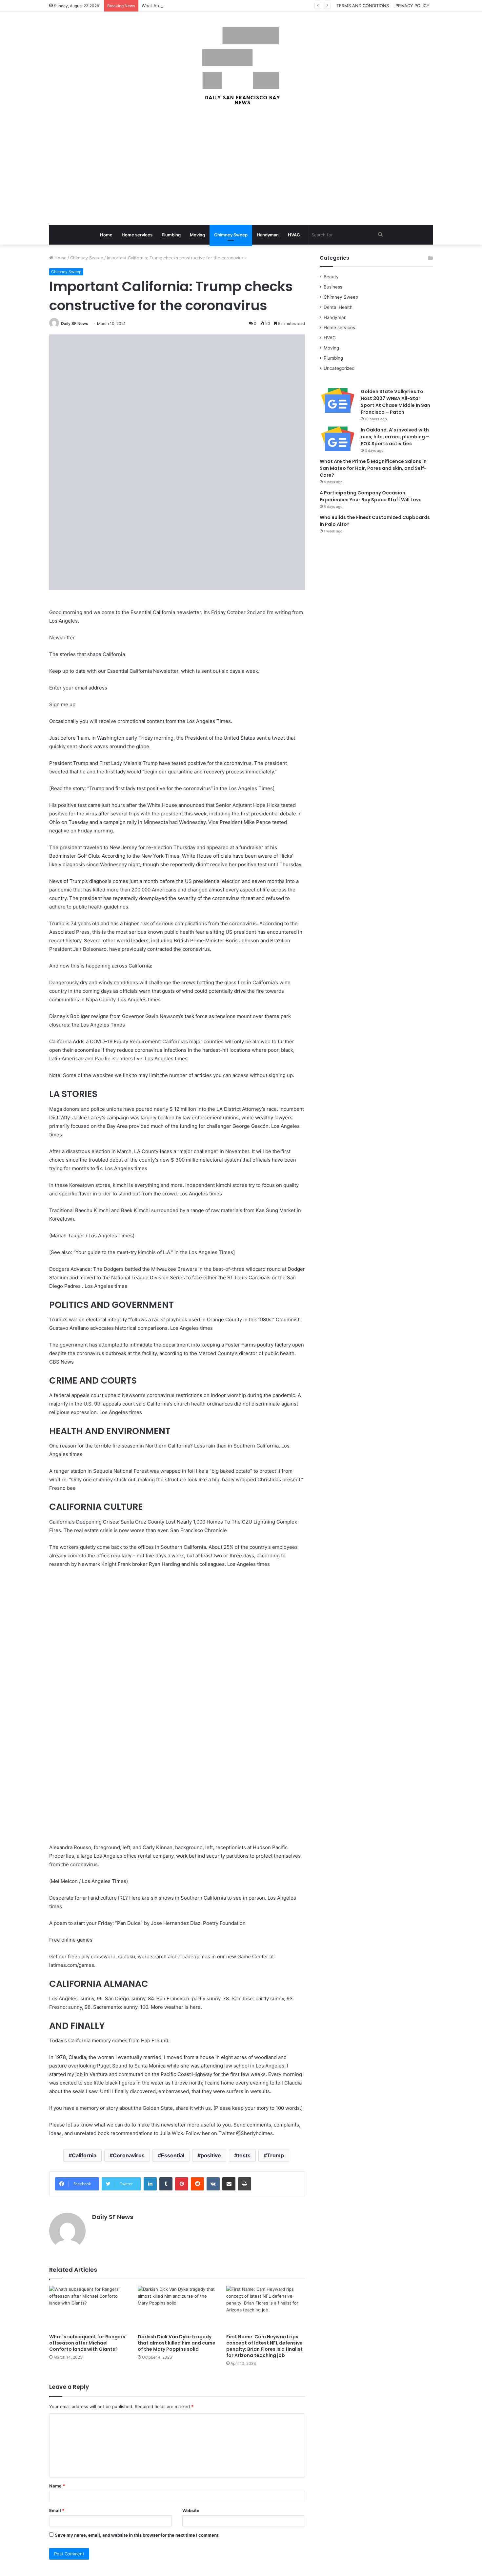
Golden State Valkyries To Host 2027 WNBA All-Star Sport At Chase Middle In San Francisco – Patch (395, 402)
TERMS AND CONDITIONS (363, 6)
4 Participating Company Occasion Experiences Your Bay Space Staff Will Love (371, 496)
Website (191, 2510)
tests (244, 2155)
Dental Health (338, 307)
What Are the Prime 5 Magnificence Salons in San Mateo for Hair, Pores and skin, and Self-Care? (241, 6)
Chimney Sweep (231, 235)
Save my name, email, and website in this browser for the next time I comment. (137, 2535)
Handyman (268, 235)
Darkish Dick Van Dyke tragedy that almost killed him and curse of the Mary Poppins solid (177, 2343)
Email (57, 2510)
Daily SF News (75, 323)
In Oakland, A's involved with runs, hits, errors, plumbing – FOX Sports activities (395, 437)
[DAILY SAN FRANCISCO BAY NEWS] (241, 66)
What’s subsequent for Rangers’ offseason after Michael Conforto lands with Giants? (88, 2343)
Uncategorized (339, 368)
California (84, 2155)
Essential (173, 2155)
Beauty (331, 277)
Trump (275, 2155)
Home (106, 235)
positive (211, 2155)
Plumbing (171, 235)
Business (333, 287)
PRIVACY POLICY (412, 6)
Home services (137, 235)
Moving (197, 235)
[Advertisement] (241, 166)
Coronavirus (129, 2155)
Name (57, 2486)
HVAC (294, 235)
